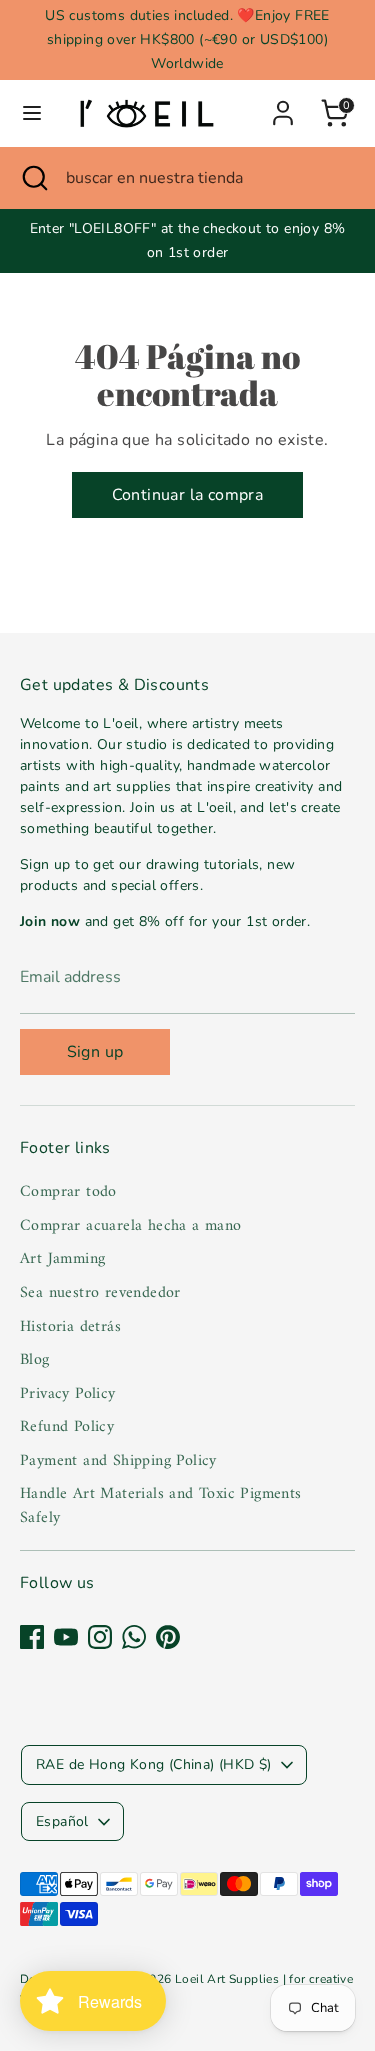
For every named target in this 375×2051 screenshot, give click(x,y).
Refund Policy (67, 1427)
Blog (35, 1360)
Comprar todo (68, 1192)
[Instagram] (100, 1637)
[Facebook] (32, 1637)
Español (62, 1821)
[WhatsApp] (134, 1637)
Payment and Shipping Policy (118, 1461)
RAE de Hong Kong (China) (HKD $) (154, 1764)
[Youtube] (66, 1637)
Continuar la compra (188, 495)
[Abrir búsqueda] (33, 178)
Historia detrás (70, 1327)
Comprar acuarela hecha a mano (131, 1226)
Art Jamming (62, 1259)
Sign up (95, 1052)
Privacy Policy (68, 1394)
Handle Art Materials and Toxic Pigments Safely (161, 1506)
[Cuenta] (283, 105)
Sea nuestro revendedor (100, 1293)
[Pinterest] (168, 1637)
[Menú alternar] (32, 113)
